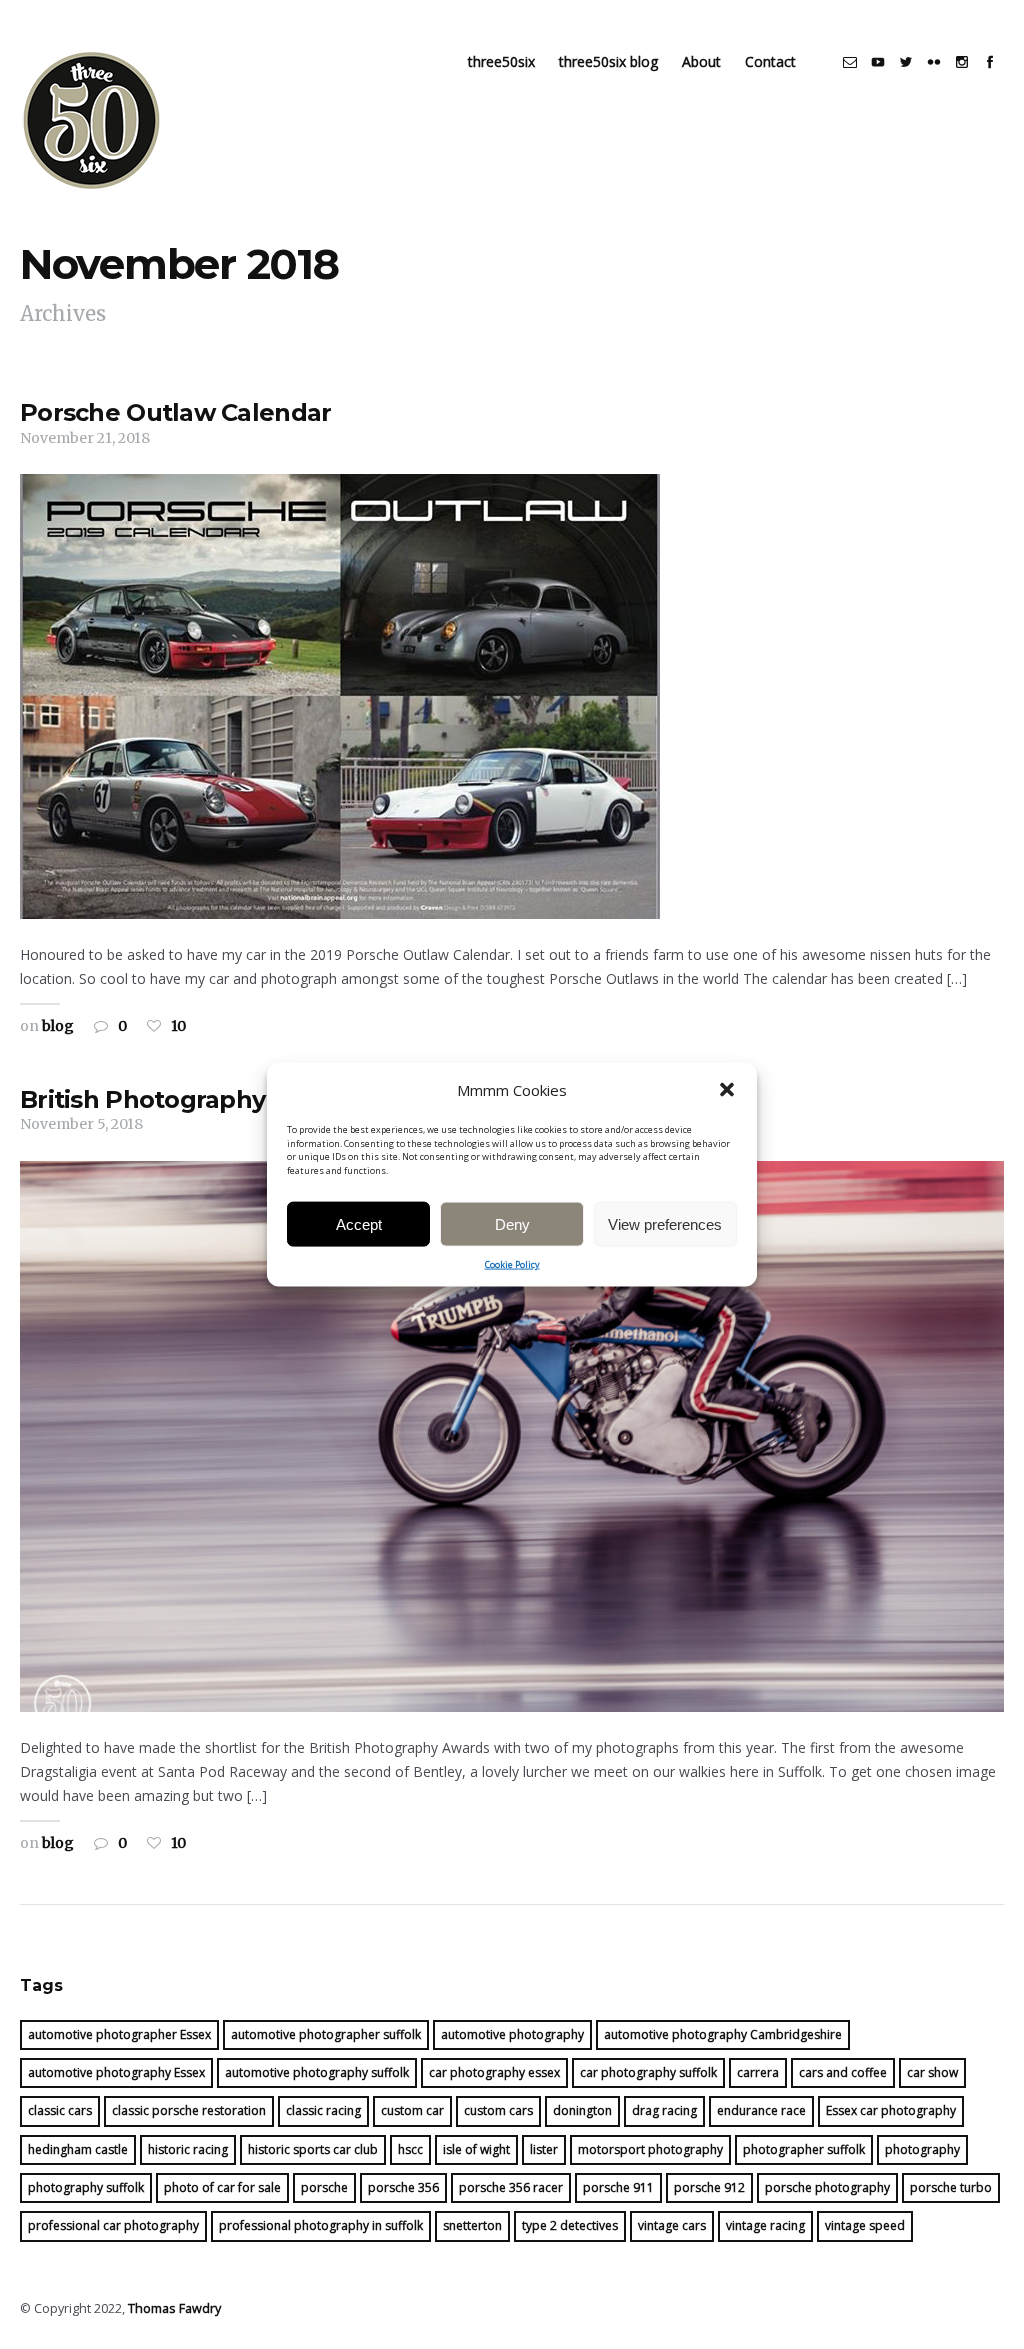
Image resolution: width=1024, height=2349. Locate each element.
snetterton (472, 2225)
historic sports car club (313, 2149)
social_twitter (906, 62)
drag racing (664, 2110)
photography (922, 2149)
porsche (324, 2187)
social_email (850, 62)
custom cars (498, 2110)
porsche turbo (951, 2187)
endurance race (761, 2110)
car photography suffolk (648, 2072)
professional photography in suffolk (321, 2225)
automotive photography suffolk (317, 2072)
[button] (727, 1090)
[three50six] (92, 120)
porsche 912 (709, 2187)
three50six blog (608, 61)
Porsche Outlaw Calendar (175, 412)
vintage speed (865, 2225)
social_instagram (962, 62)
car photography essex (494, 2072)
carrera (758, 2072)
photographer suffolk (804, 2149)
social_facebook (990, 62)
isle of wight (476, 2149)
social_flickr (934, 62)
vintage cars (672, 2225)
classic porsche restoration (189, 2110)
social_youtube (878, 62)
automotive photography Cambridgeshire (723, 2034)
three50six (501, 61)
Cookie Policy (512, 1264)
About (701, 61)
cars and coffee (843, 2072)
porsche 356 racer (511, 2187)
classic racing (323, 2110)
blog (58, 1026)
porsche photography (827, 2187)
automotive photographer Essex (119, 2034)
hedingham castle (78, 2149)
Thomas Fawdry (174, 2308)
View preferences (665, 1223)
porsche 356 (403, 2187)
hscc (410, 2149)
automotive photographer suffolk (326, 2034)
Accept (359, 1223)
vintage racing (765, 2225)
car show (932, 2072)
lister (544, 2149)
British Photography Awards (190, 1099)
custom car (412, 2110)
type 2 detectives (570, 2225)
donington (582, 2110)
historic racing (188, 2149)
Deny (512, 1223)
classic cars (60, 2110)
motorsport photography (650, 2149)
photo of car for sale (222, 2187)
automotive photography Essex (116, 2072)
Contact (770, 61)
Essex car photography (891, 2110)
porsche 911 (618, 2187)
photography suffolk (86, 2187)
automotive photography (512, 2034)
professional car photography (113, 2225)
